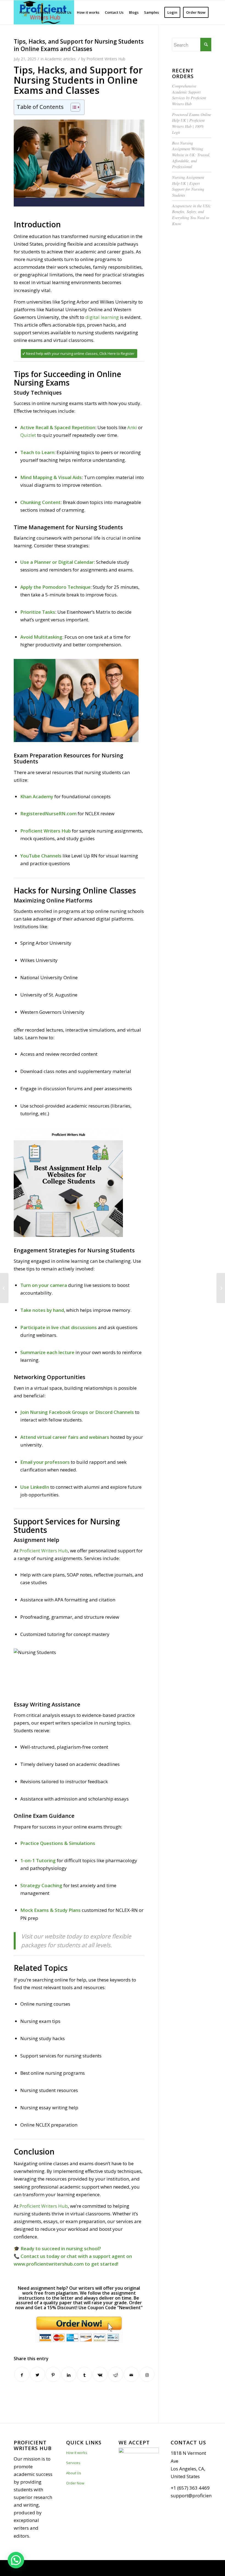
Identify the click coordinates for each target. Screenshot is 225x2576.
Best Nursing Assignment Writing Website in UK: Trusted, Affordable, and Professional (191, 155)
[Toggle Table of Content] (73, 107)
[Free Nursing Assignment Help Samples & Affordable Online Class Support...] (4, 1288)
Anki (132, 427)
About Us (74, 2473)
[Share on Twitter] (37, 2374)
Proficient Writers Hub (106, 59)
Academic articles (60, 59)
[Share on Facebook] (22, 2374)
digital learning (102, 317)
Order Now (75, 2483)
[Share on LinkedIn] (69, 2374)
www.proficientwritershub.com (49, 2264)
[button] (16, 2560)
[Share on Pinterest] (53, 2374)
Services (73, 2463)
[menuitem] (25, 12)
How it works (77, 2453)
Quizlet (28, 435)
